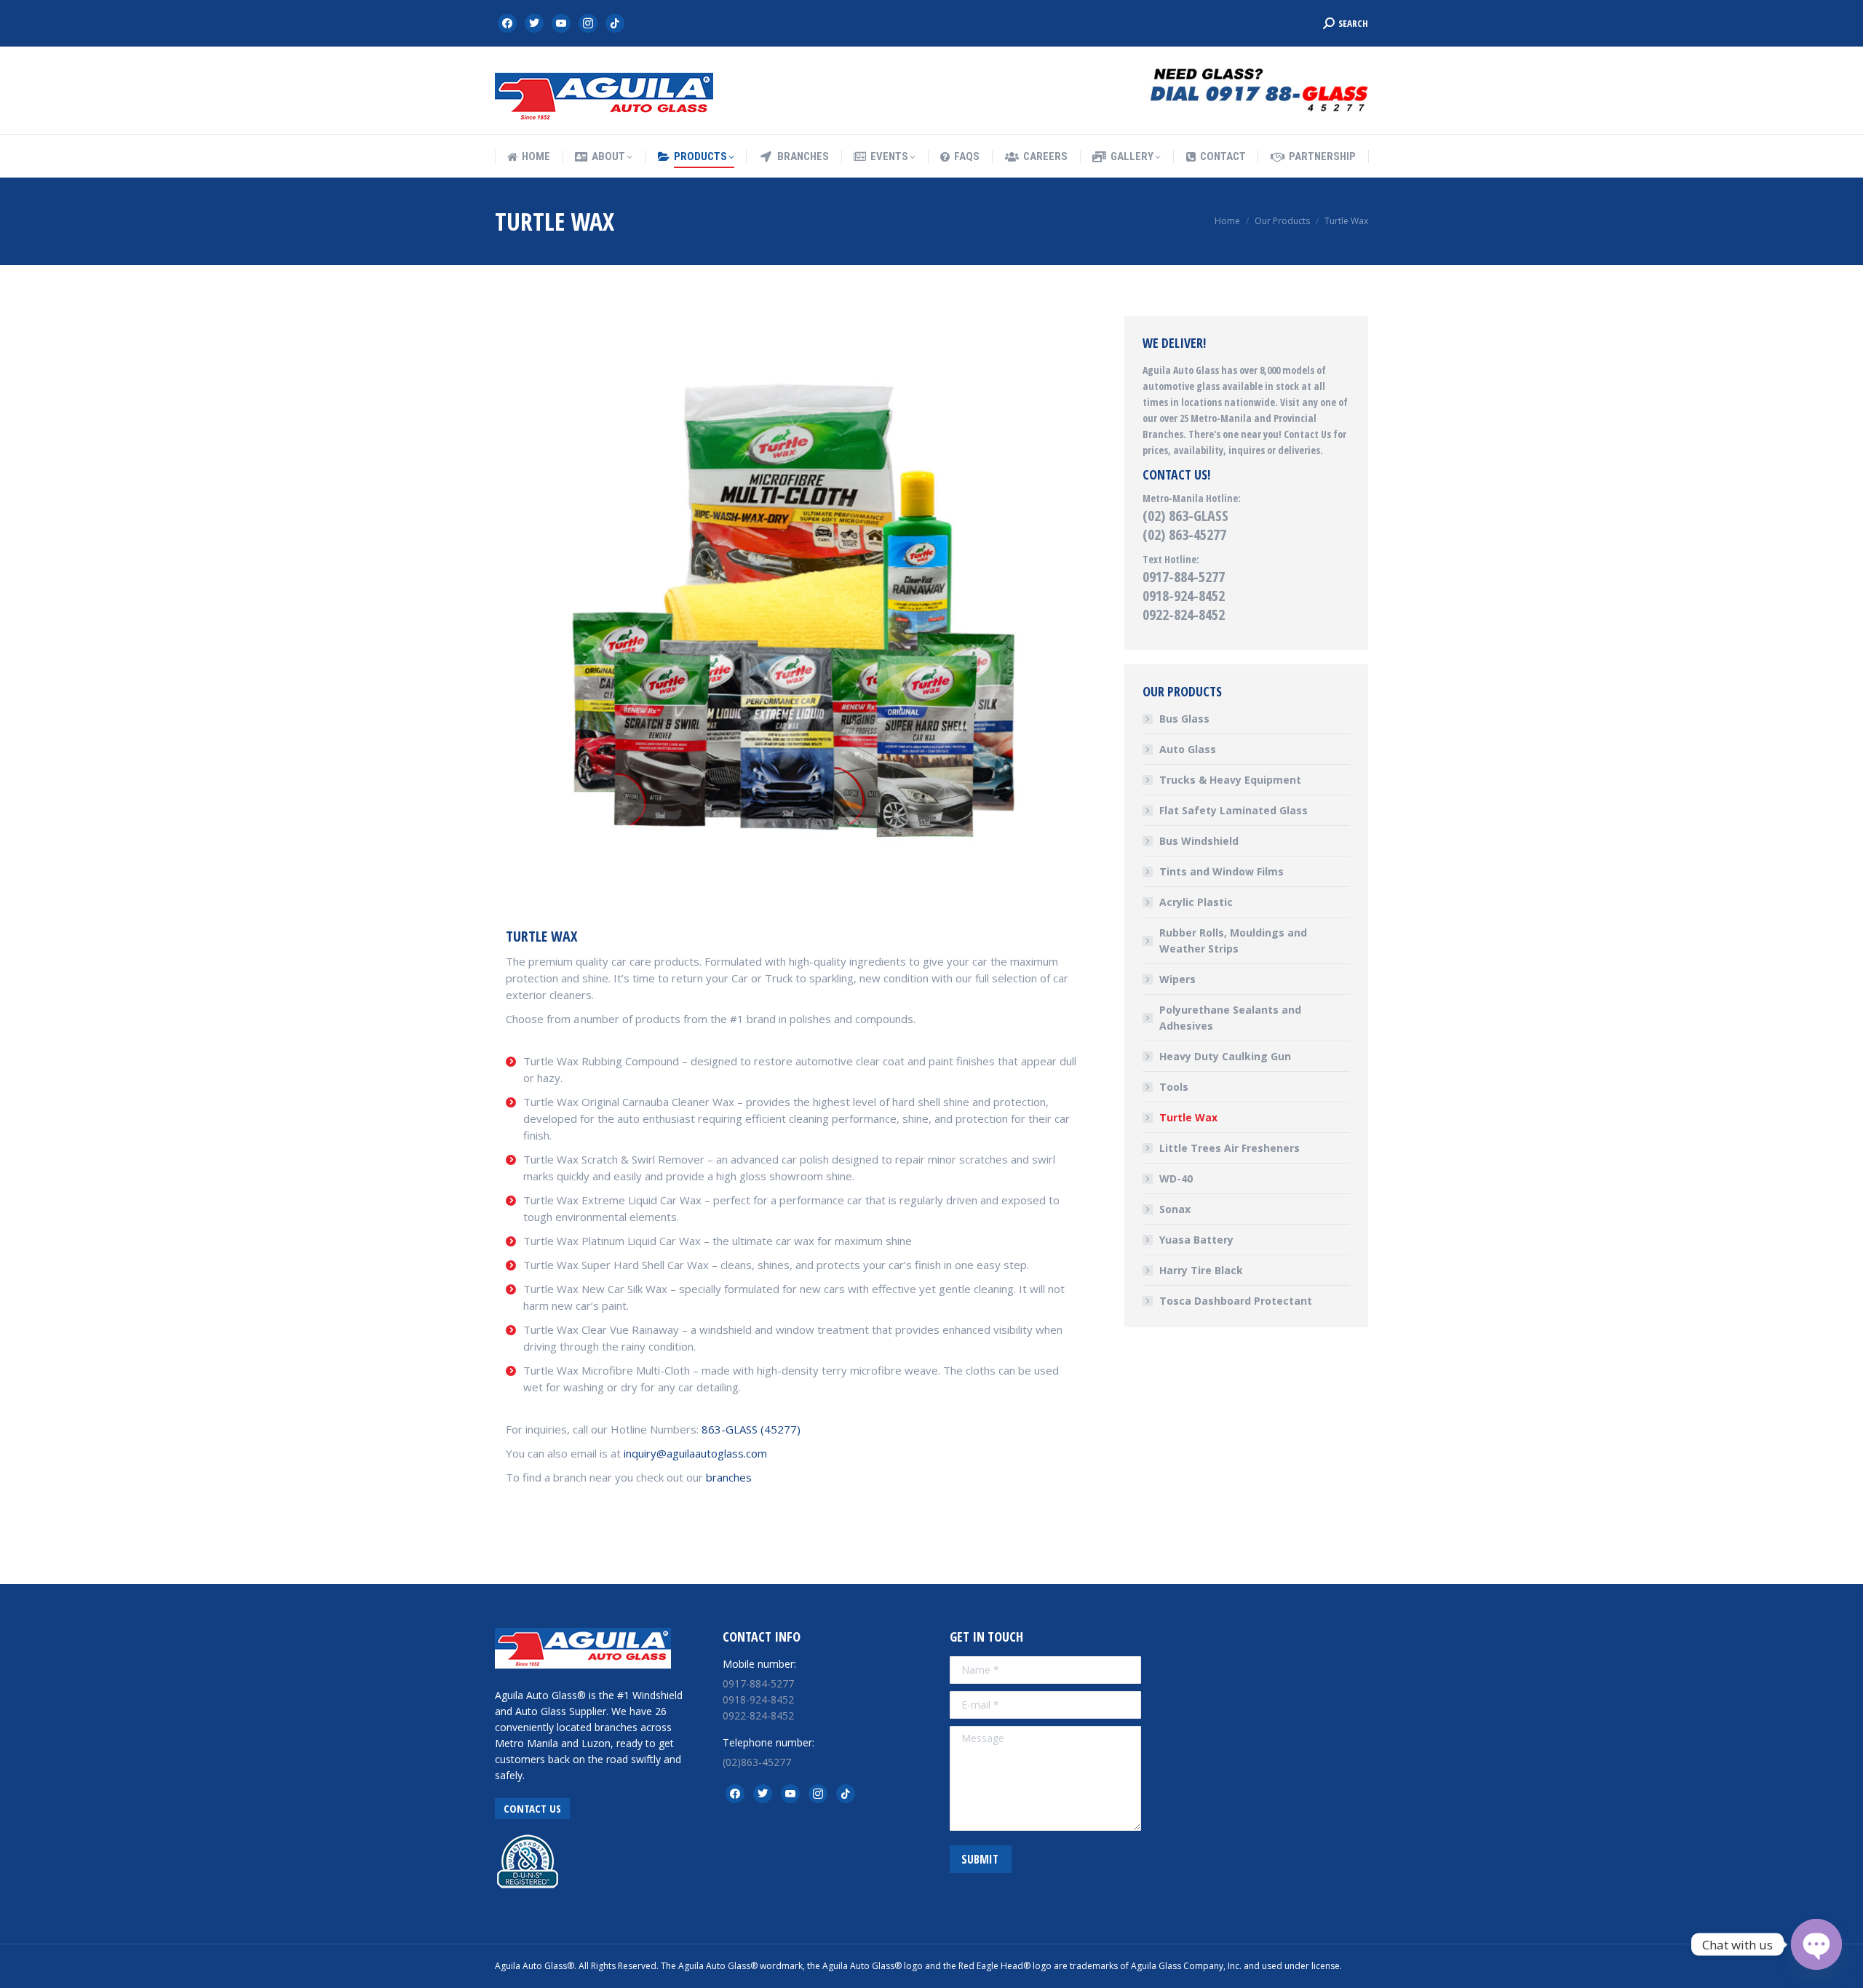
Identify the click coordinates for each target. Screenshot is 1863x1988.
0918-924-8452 (1184, 596)
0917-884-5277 (1184, 577)
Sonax (1175, 1209)
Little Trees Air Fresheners (1230, 1148)
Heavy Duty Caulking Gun (1225, 1056)
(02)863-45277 (757, 1762)
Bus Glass (1184, 719)
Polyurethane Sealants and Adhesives (1230, 1018)
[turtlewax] (791, 601)
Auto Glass (1188, 749)
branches (729, 1477)
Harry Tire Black (1201, 1270)
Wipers (1177, 979)
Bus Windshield (1199, 841)
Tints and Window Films (1222, 871)
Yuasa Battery (1196, 1240)
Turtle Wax (1188, 1117)
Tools (1174, 1087)
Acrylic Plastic (1196, 902)
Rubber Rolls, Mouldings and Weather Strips (1233, 941)
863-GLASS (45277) (751, 1429)
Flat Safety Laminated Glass (1234, 810)
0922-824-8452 (1184, 615)
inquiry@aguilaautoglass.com (695, 1453)
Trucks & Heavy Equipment (1230, 780)
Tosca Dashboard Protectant (1236, 1301)
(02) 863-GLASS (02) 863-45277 (1185, 525)
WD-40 (1176, 1178)
